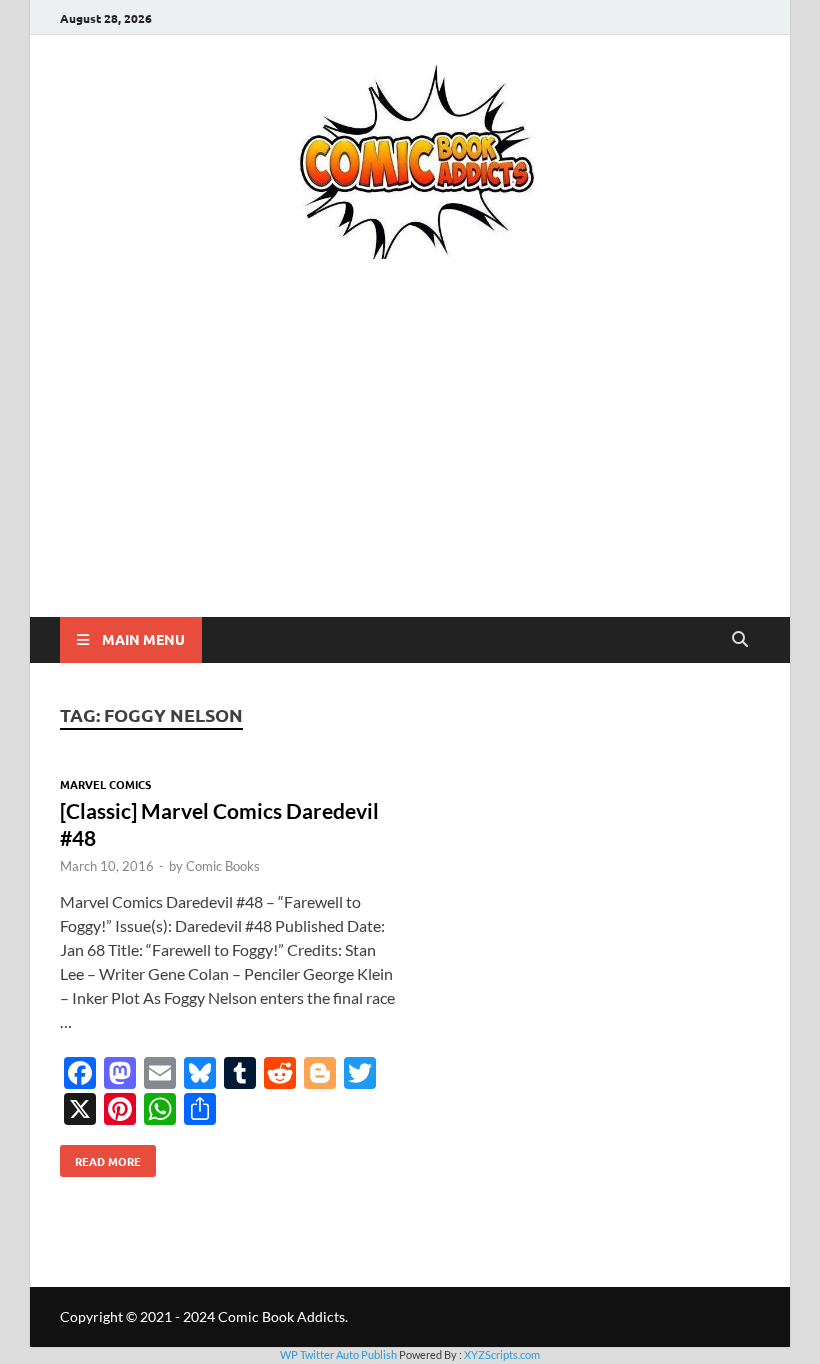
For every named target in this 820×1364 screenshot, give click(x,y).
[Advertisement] (410, 467)
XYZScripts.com (502, 1354)
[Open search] (740, 640)
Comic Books (223, 866)
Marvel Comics (105, 784)
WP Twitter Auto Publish (338, 1354)
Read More (100, 1157)
